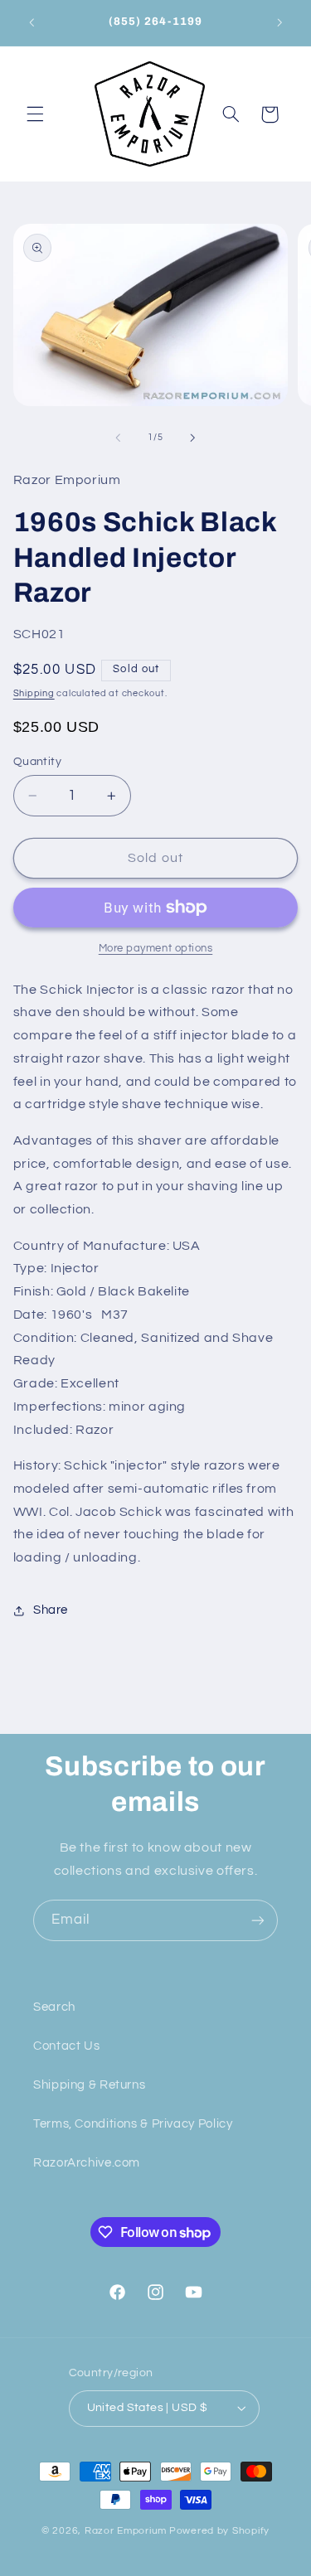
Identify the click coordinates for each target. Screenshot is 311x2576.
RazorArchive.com (87, 2163)
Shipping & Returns (89, 2085)
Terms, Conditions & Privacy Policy (133, 2124)
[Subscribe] (258, 1920)
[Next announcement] (279, 22)
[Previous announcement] (32, 22)
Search (54, 2007)
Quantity (37, 762)
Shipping (34, 693)
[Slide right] (193, 438)
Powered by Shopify (219, 2531)
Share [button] (51, 1610)
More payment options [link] (156, 949)
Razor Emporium (126, 2531)
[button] (35, 114)
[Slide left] (118, 438)
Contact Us (66, 2046)
